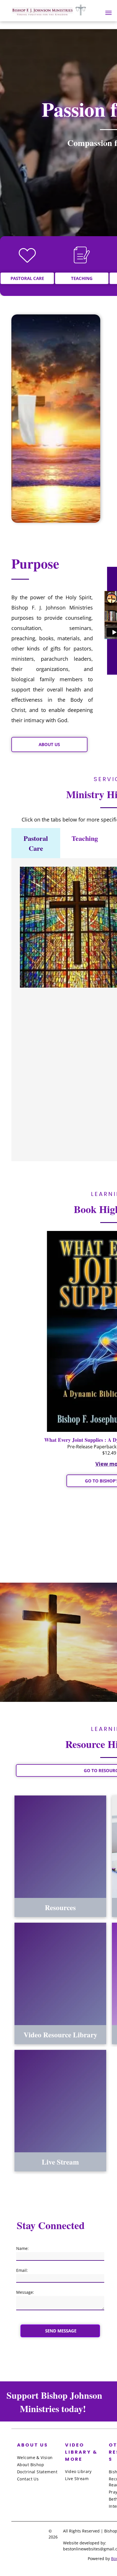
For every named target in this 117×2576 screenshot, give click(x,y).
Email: (22, 2270)
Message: (25, 2292)
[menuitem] (40, 2457)
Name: (22, 2248)
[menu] (108, 13)
